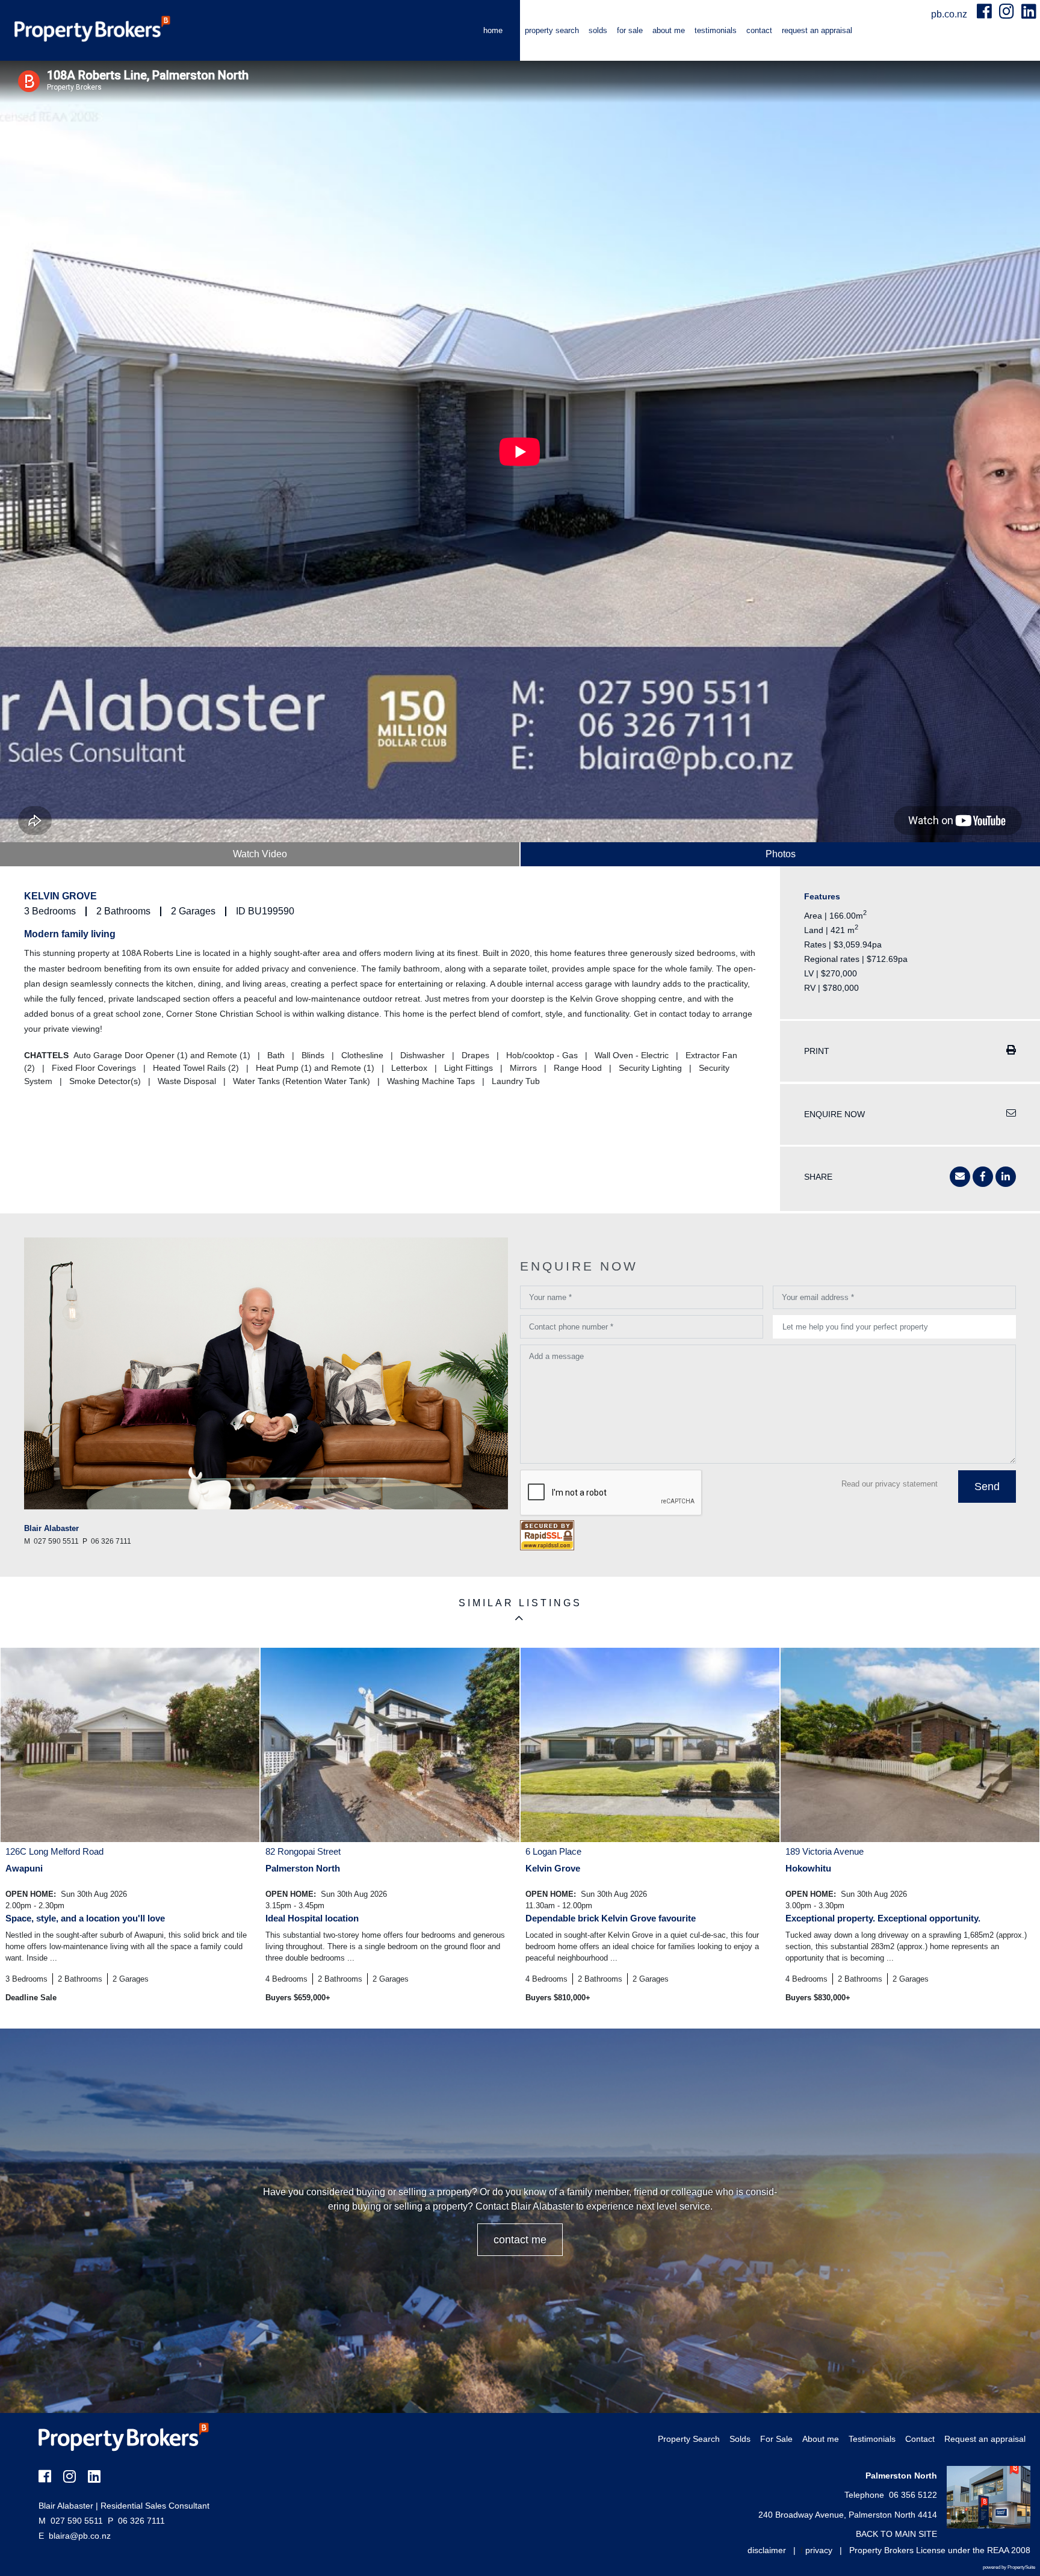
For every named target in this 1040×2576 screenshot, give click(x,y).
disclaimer (767, 2550)
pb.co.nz (950, 14)
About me (669, 30)
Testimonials (716, 30)
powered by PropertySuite (1009, 2567)
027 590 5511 (71, 2521)
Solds (598, 30)
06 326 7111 (136, 2521)
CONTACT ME (520, 2240)
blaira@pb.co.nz (80, 2536)
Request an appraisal (817, 30)
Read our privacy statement (890, 1484)
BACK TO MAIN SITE (896, 2534)
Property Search (552, 30)
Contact (759, 30)
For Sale (630, 30)
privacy (819, 2550)
